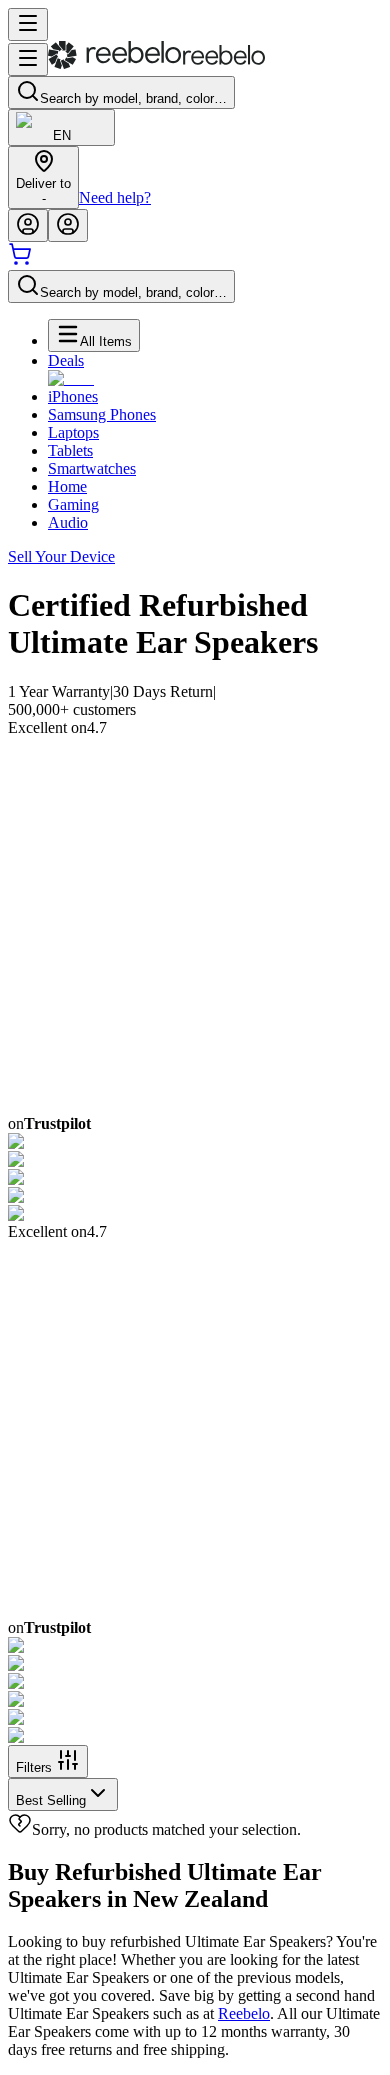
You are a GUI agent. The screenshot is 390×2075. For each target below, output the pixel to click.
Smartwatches (92, 468)
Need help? (115, 197)
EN (62, 135)
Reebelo (244, 2013)
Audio (68, 522)
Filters (34, 1767)
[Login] (28, 225)
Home (67, 486)
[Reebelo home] (156, 64)
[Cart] (20, 260)
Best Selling (51, 1800)
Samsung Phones (102, 414)
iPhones (73, 396)
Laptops (73, 432)
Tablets (70, 450)
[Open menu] (28, 24)
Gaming (73, 504)
